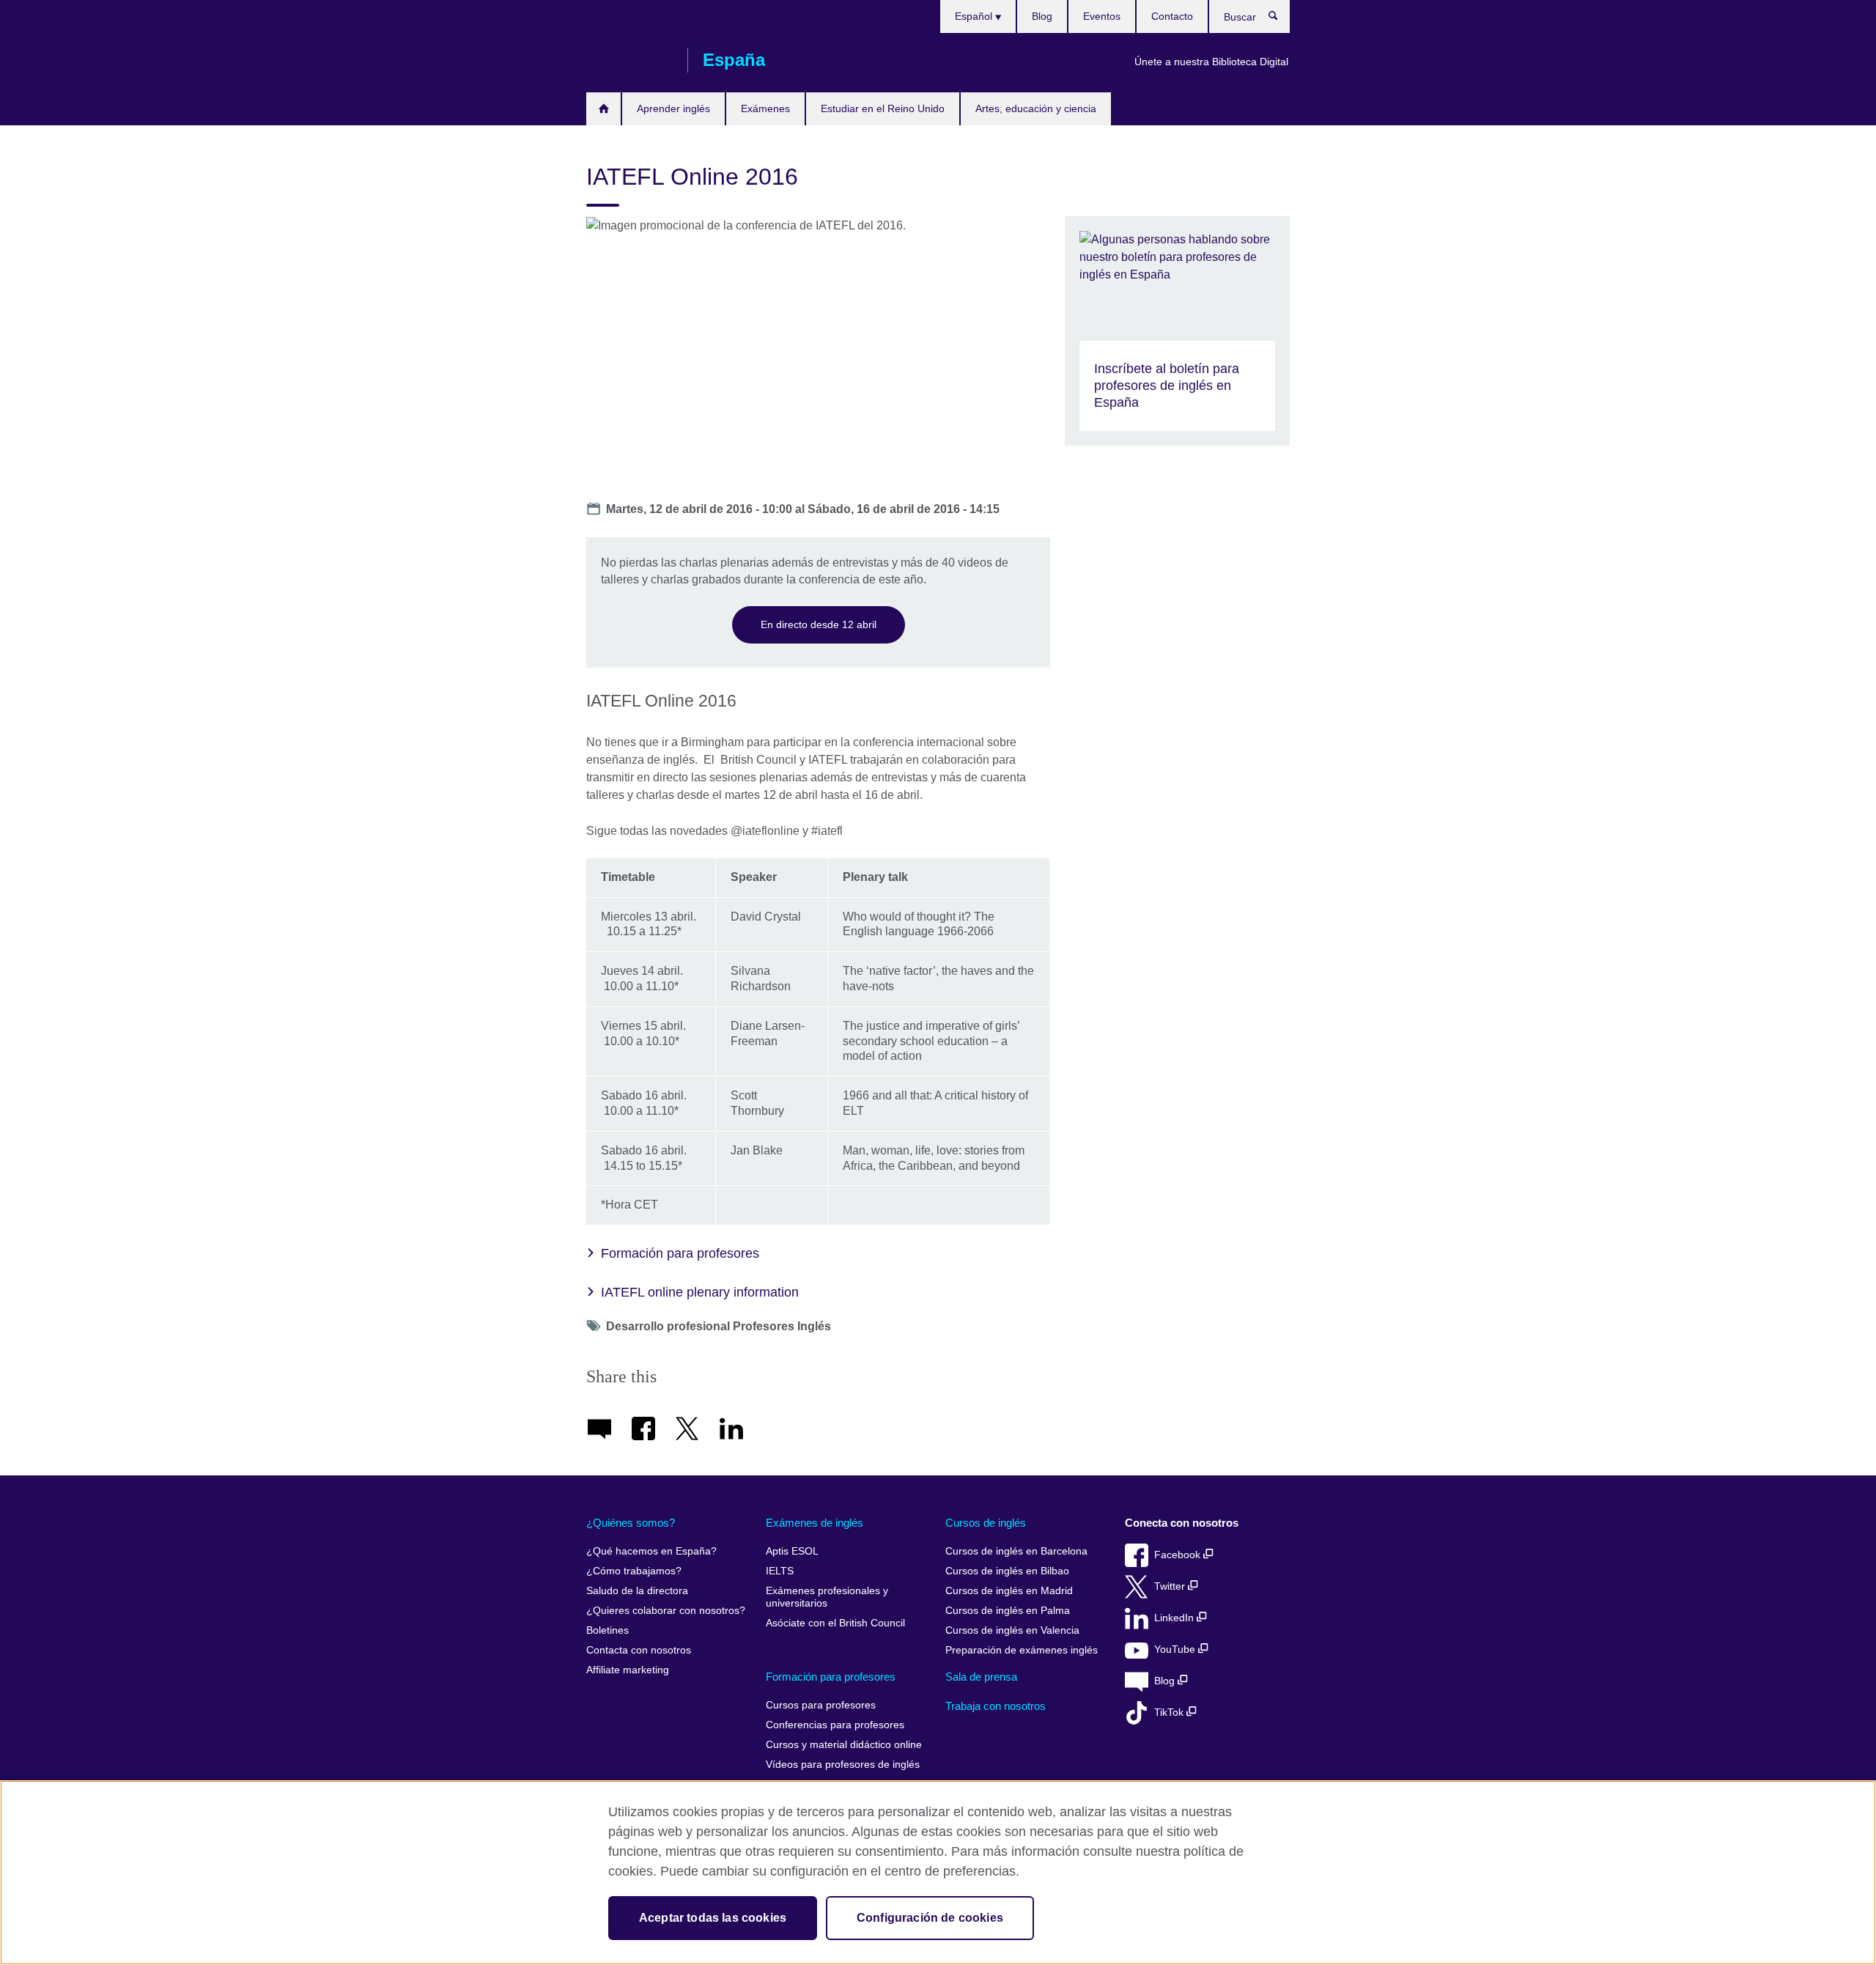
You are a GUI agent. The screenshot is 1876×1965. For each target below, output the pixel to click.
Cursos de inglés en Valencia (1012, 1630)
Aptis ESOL (792, 1551)
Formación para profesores (680, 1253)
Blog (1042, 16)
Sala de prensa (981, 1677)
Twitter (1171, 1586)
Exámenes (765, 108)
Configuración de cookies (930, 1918)
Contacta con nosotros (639, 1650)
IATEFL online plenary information (700, 1292)
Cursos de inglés (986, 1523)
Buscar (1281, 19)
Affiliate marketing (628, 1670)
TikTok (1170, 1713)
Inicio (603, 109)
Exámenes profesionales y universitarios (827, 1597)
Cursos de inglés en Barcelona (1016, 1551)
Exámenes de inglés (815, 1523)
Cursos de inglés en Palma (1008, 1611)
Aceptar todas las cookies (713, 1918)
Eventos (1102, 16)
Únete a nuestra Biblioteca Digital (1211, 62)
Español (975, 16)
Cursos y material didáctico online (844, 1745)
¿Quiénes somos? (631, 1523)
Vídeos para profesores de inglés (843, 1765)
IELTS (780, 1571)
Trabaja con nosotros (996, 1706)
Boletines (608, 1630)
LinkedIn (1175, 1618)
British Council (629, 60)
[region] (938, 1873)
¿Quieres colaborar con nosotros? (666, 1611)
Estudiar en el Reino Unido (883, 108)
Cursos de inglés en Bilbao (1007, 1571)
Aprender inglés (673, 108)
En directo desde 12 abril (819, 624)
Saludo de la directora (637, 1591)
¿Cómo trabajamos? (634, 1571)
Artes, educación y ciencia (1036, 108)
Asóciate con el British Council (835, 1623)
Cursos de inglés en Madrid (1009, 1591)
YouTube (1176, 1649)
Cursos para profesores (821, 1705)
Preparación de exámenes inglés (1022, 1650)
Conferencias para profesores (835, 1725)
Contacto (1172, 16)
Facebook (1179, 1555)
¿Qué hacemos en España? (651, 1551)
